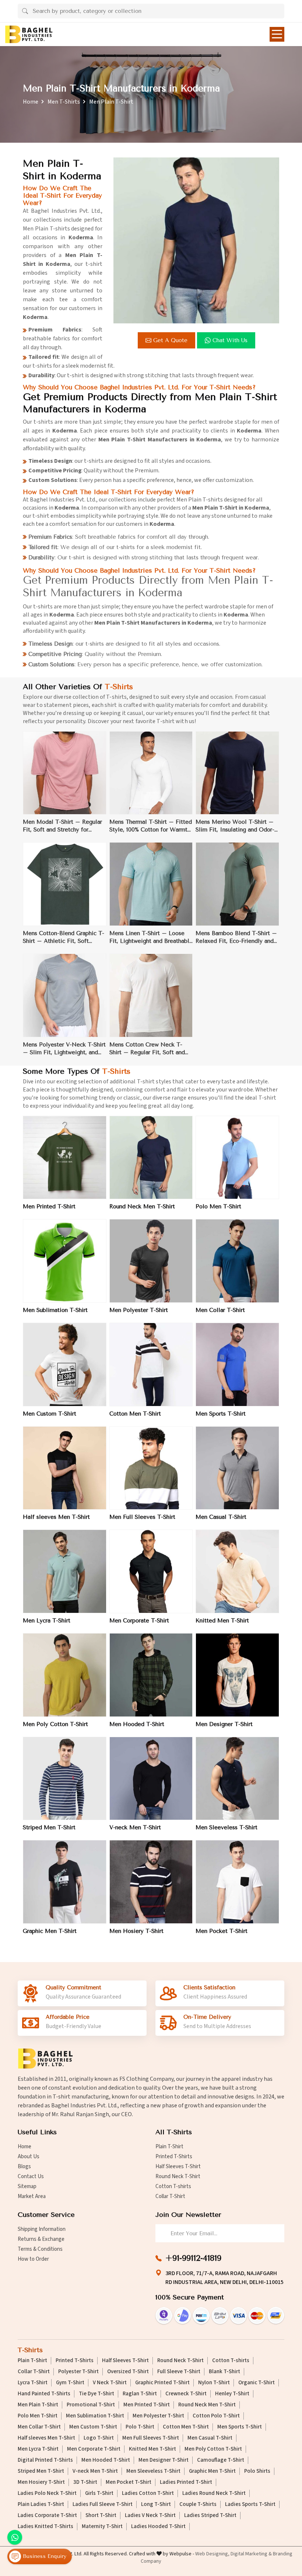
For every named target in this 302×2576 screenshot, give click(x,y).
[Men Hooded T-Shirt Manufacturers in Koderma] (151, 1675)
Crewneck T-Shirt (186, 2394)
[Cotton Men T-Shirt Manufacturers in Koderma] (151, 1365)
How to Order (33, 2259)
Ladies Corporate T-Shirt (47, 2516)
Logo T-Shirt (99, 2438)
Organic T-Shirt (257, 2383)
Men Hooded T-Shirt (137, 1724)
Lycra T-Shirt (33, 2383)
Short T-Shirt (101, 2516)
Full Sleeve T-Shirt (179, 2372)
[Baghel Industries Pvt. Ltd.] (29, 34)
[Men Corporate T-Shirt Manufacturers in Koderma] (151, 1571)
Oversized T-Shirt (128, 2372)
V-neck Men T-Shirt (135, 1827)
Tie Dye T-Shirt (96, 2394)
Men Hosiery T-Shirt (136, 1931)
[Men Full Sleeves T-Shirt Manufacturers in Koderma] (151, 1468)
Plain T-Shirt (169, 2147)
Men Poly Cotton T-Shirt (55, 1724)
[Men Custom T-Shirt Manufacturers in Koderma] (65, 1365)
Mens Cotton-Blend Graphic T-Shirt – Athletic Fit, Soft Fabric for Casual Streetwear (64, 938)
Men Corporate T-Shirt (139, 1621)
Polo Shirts (257, 2471)
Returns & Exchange (41, 2239)
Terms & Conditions (40, 2249)
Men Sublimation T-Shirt (55, 1310)
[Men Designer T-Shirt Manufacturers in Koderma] (237, 1675)
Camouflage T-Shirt (221, 2460)
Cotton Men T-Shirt (135, 1414)
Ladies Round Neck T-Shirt (214, 2493)
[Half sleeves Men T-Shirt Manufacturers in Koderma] (65, 1468)
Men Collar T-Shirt (220, 1310)
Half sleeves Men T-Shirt (56, 1517)
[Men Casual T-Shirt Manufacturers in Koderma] (237, 1468)
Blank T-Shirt (224, 2372)
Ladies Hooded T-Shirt (158, 2527)
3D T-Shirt (85, 2482)
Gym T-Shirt (70, 2383)
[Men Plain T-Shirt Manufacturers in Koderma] (196, 240)
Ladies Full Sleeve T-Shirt (103, 2504)
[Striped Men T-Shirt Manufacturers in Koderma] (65, 1779)
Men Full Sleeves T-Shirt (142, 1517)
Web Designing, (212, 2554)
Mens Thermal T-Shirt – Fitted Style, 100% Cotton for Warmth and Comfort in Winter (151, 826)
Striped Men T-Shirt (49, 1827)
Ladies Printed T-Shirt (186, 2482)
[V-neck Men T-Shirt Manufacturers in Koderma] (151, 1779)
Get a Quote (170, 340)
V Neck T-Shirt (110, 2383)
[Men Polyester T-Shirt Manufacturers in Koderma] (151, 1261)
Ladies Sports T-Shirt (250, 2504)
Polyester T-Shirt (78, 2372)
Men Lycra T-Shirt (47, 1621)
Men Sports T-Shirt (221, 1414)
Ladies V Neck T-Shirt (150, 2516)
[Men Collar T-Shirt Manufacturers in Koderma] (237, 1261)
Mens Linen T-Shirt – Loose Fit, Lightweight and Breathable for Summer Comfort (151, 938)
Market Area (32, 2196)
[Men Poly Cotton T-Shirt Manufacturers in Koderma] (65, 1675)
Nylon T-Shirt (214, 2383)
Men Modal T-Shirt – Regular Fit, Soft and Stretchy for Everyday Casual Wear (62, 826)
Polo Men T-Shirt (218, 1207)
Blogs (24, 2167)
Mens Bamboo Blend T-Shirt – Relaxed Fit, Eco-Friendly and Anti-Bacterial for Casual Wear (236, 938)
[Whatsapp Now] (15, 2537)
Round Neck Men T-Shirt (142, 1207)
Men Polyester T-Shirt (139, 1310)
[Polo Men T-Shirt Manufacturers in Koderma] (237, 1158)
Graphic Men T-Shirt (50, 1931)
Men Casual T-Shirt (221, 1517)
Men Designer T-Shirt (224, 1724)
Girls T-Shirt (99, 2493)
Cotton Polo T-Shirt (216, 2416)
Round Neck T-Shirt (178, 2176)
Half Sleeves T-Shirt (178, 2167)
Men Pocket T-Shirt (222, 1931)
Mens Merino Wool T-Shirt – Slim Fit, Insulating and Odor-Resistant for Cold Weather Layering (235, 826)
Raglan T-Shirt (140, 2394)
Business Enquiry (44, 2556)
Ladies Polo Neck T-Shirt (47, 2493)
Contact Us (31, 2176)
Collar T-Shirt (170, 2196)
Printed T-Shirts (174, 2157)
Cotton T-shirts (173, 2186)
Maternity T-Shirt (102, 2527)
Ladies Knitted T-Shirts (45, 2527)
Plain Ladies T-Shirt (41, 2504)
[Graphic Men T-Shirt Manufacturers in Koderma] (65, 1882)
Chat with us (230, 340)
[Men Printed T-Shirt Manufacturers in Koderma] (65, 1158)
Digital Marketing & (251, 2554)
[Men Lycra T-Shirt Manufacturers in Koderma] (65, 1571)
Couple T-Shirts (198, 2504)
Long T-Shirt (156, 2504)
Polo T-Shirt (140, 2427)
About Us (29, 2157)
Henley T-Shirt (232, 2394)
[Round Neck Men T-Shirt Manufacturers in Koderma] (151, 1158)
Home (31, 102)
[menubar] (277, 34)
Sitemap (27, 2186)
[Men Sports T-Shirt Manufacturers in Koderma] (237, 1365)
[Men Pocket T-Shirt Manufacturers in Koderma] (237, 1882)
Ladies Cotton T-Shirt (148, 2493)
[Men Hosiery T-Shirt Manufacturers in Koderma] (151, 1882)
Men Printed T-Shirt (49, 1207)
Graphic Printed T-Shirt (162, 2383)
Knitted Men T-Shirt (222, 1621)
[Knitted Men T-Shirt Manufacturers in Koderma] (237, 1571)
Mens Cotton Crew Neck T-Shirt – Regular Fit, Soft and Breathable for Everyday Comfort (147, 1049)
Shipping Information (42, 2229)
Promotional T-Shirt (91, 2405)
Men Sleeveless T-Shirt (226, 1827)
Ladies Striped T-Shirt (210, 2516)
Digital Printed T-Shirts (45, 2460)
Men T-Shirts (64, 102)
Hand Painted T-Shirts (44, 2394)
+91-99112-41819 (193, 2258)
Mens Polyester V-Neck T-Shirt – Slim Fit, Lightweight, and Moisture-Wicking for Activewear (64, 1049)
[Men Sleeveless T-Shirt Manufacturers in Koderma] (237, 1779)
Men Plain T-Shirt (38, 2405)
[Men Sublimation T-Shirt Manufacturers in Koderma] (65, 1261)
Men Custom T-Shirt (50, 1414)
